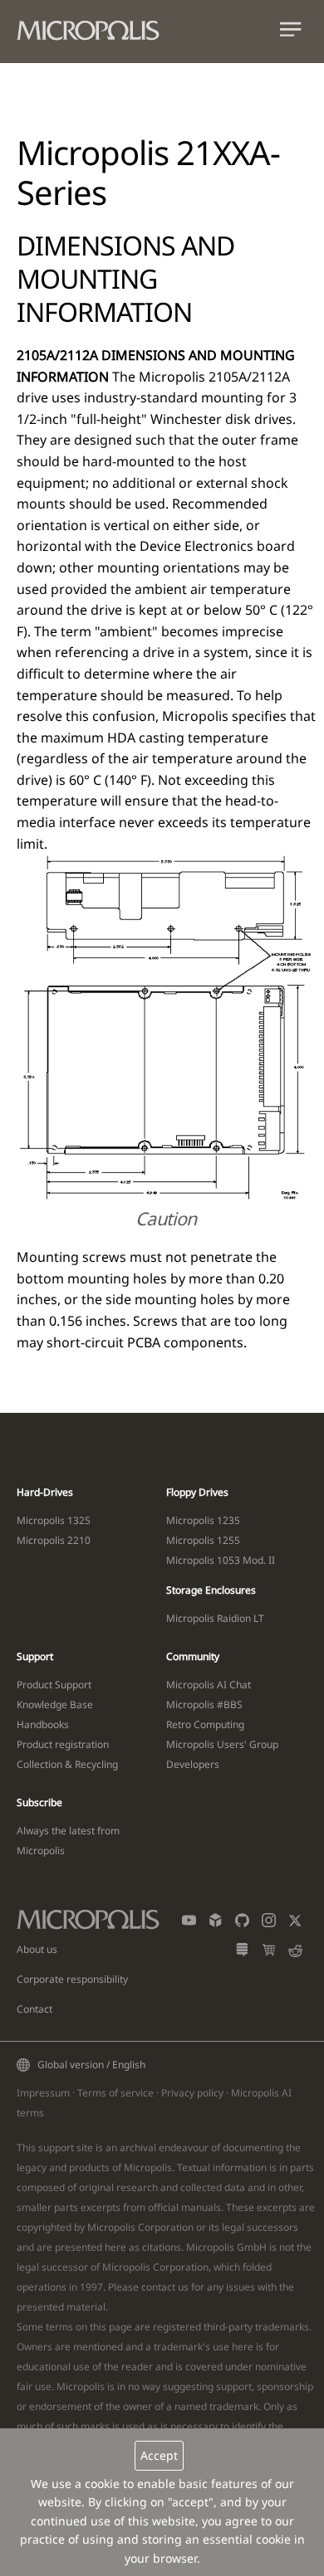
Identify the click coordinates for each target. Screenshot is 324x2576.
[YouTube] (189, 1923)
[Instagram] (269, 1923)
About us (37, 1949)
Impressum (43, 2093)
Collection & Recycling (67, 1764)
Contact (34, 2009)
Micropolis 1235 (203, 1520)
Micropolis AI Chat (209, 1685)
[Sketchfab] (216, 1923)
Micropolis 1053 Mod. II (221, 1560)
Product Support (54, 1685)
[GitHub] (242, 1923)
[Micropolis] (96, 27)
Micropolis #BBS (204, 1704)
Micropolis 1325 (54, 1520)
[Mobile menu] (291, 33)
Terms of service (115, 2093)
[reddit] (295, 1953)
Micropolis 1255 (203, 1540)
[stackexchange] (242, 1953)
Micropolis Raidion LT (215, 1618)
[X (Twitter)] (295, 1923)
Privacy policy (192, 2093)
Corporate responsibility (72, 1979)
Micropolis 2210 (54, 1540)
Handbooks (43, 1724)
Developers (193, 1764)
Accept (159, 2455)
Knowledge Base (55, 1704)
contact (158, 2287)
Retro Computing (205, 1724)
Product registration (63, 1744)
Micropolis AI (261, 2093)
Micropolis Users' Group (222, 1744)
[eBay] (269, 1953)
